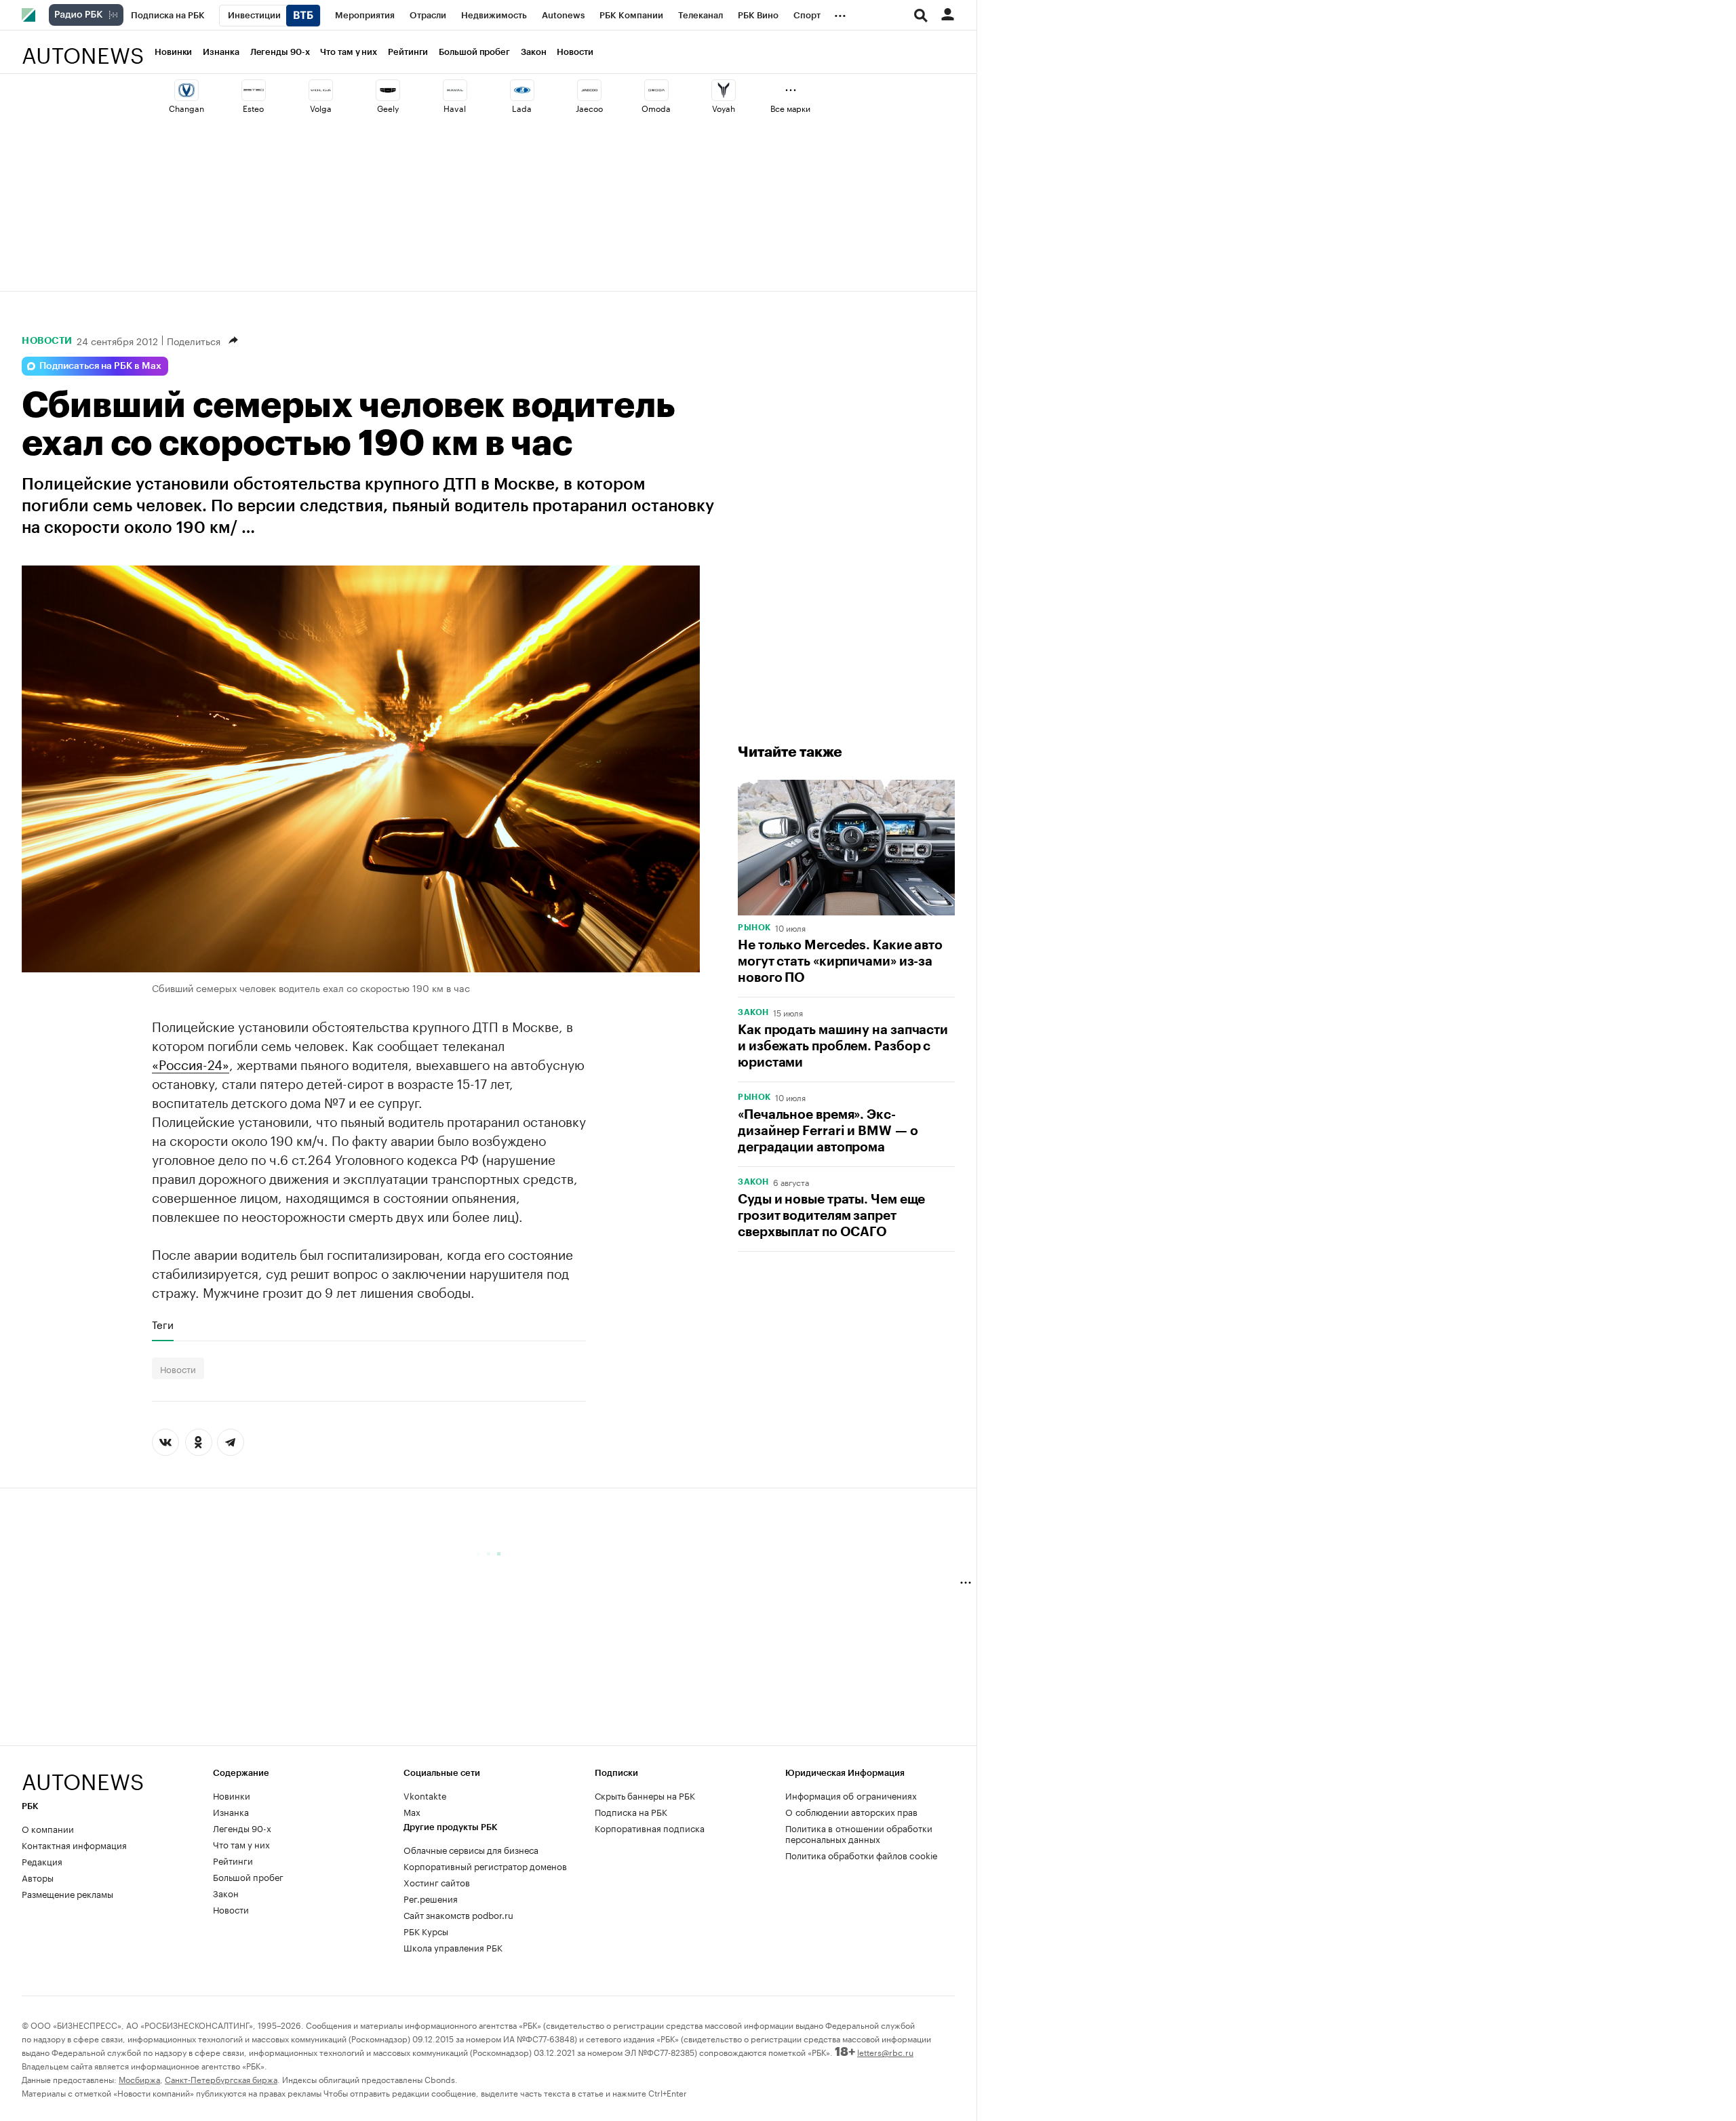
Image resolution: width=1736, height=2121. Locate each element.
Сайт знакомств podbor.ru (458, 1914)
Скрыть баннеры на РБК (645, 1795)
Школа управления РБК (453, 1947)
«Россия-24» (191, 1063)
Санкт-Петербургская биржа (221, 2079)
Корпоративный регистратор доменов (485, 1865)
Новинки (173, 52)
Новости (575, 52)
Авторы (38, 1877)
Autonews (83, 48)
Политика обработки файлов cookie (862, 1855)
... (840, 13)
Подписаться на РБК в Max (100, 366)
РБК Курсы (426, 1930)
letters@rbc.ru (885, 2051)
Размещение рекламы (67, 1893)
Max (412, 1811)
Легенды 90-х (280, 52)
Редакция (42, 1861)
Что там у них (349, 52)
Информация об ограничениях (851, 1795)
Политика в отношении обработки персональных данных (859, 1833)
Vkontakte (425, 1795)
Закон (534, 52)
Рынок (754, 928)
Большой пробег (474, 52)
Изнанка (221, 52)
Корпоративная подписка (650, 1827)
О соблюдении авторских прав (851, 1811)
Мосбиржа (139, 2079)
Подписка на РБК (631, 1811)
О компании (48, 1828)
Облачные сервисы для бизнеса (471, 1849)
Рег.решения (431, 1898)
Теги (163, 1324)
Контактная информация (74, 1844)
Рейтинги (408, 52)
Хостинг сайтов (437, 1882)
